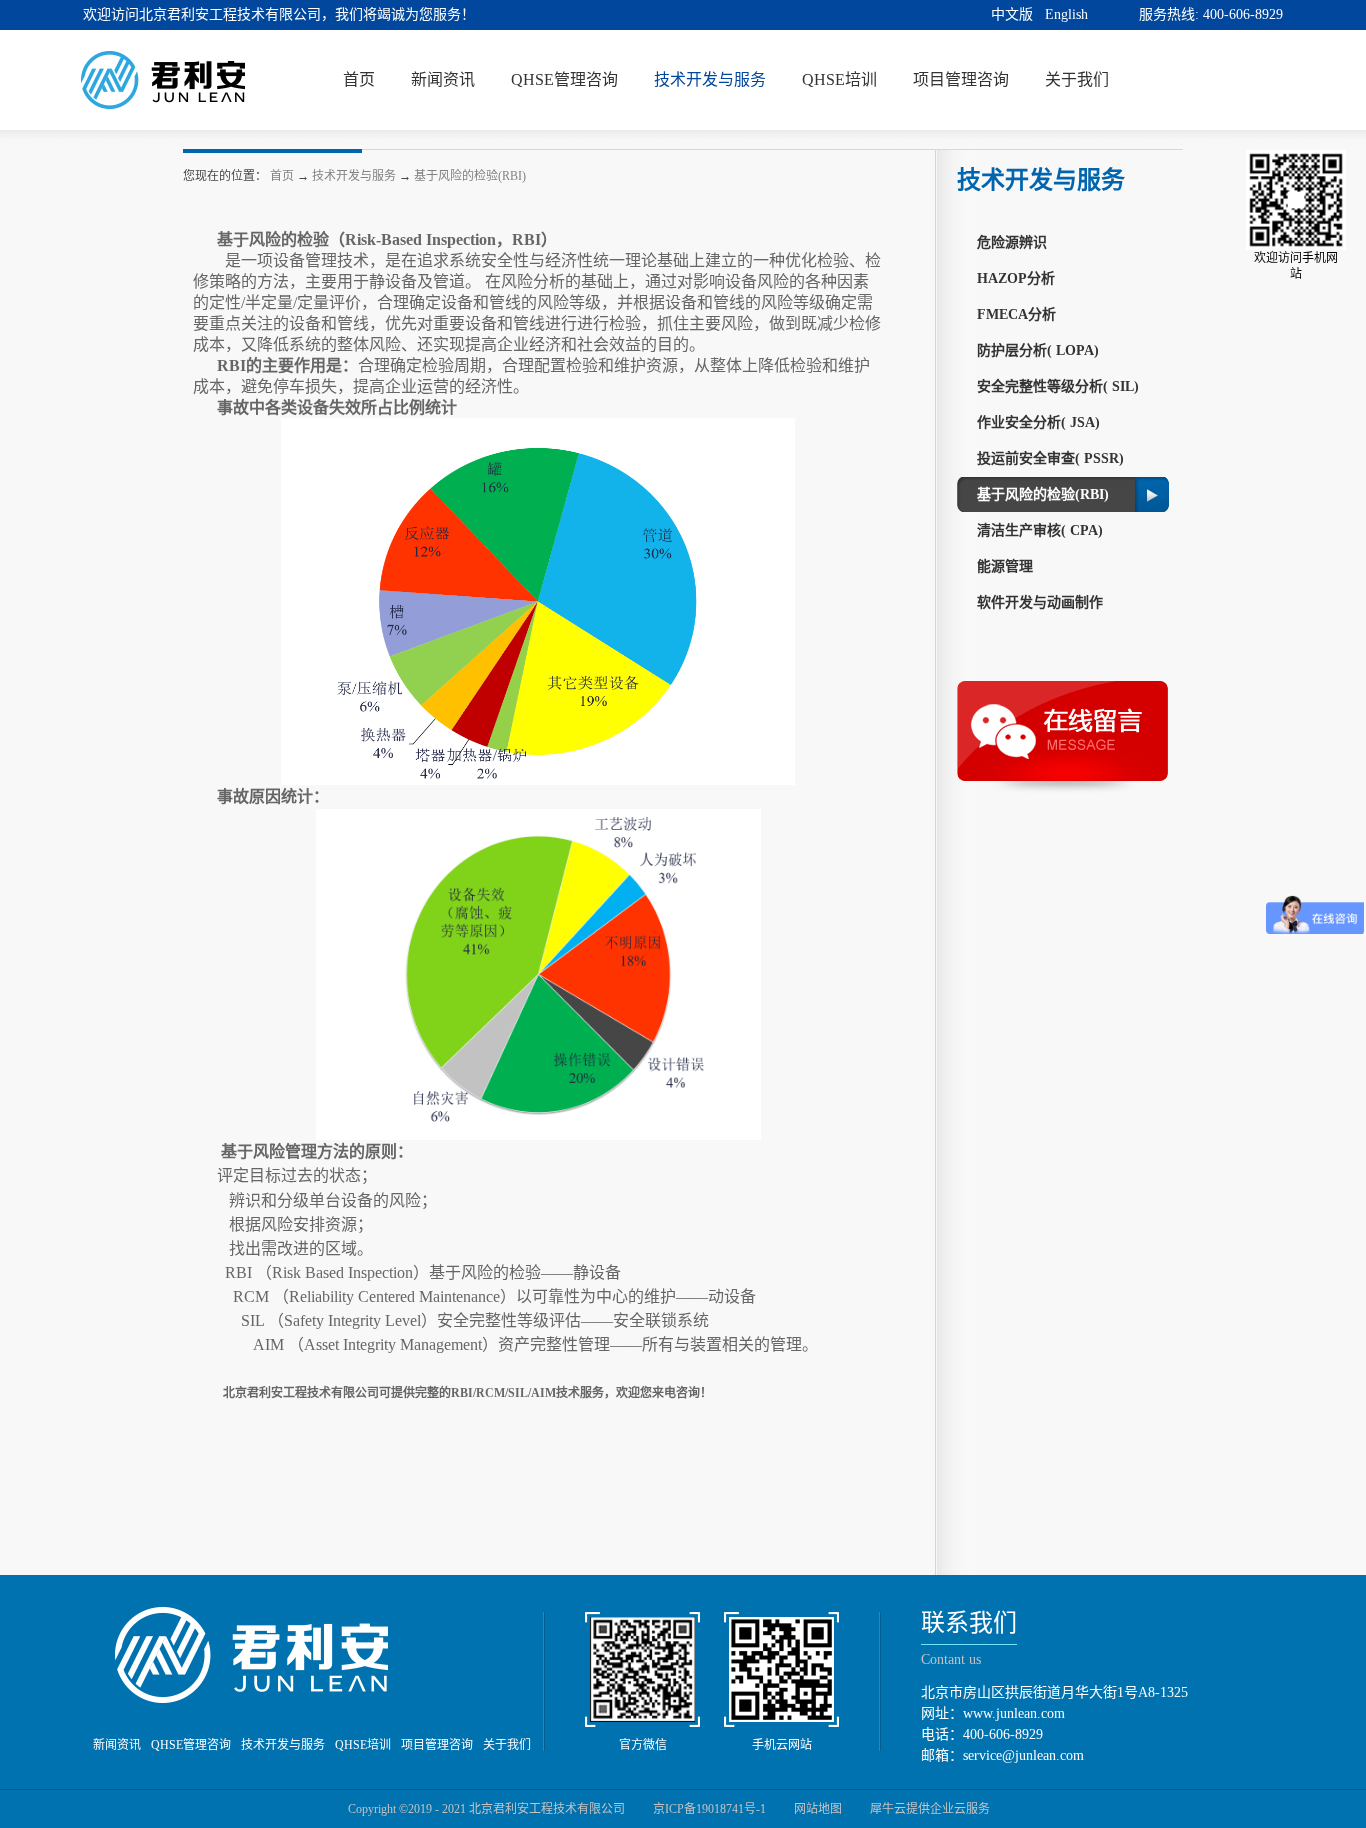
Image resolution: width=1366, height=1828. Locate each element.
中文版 (1012, 14)
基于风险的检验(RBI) (470, 176)
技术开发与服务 (354, 176)
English (1066, 14)
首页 (359, 79)
